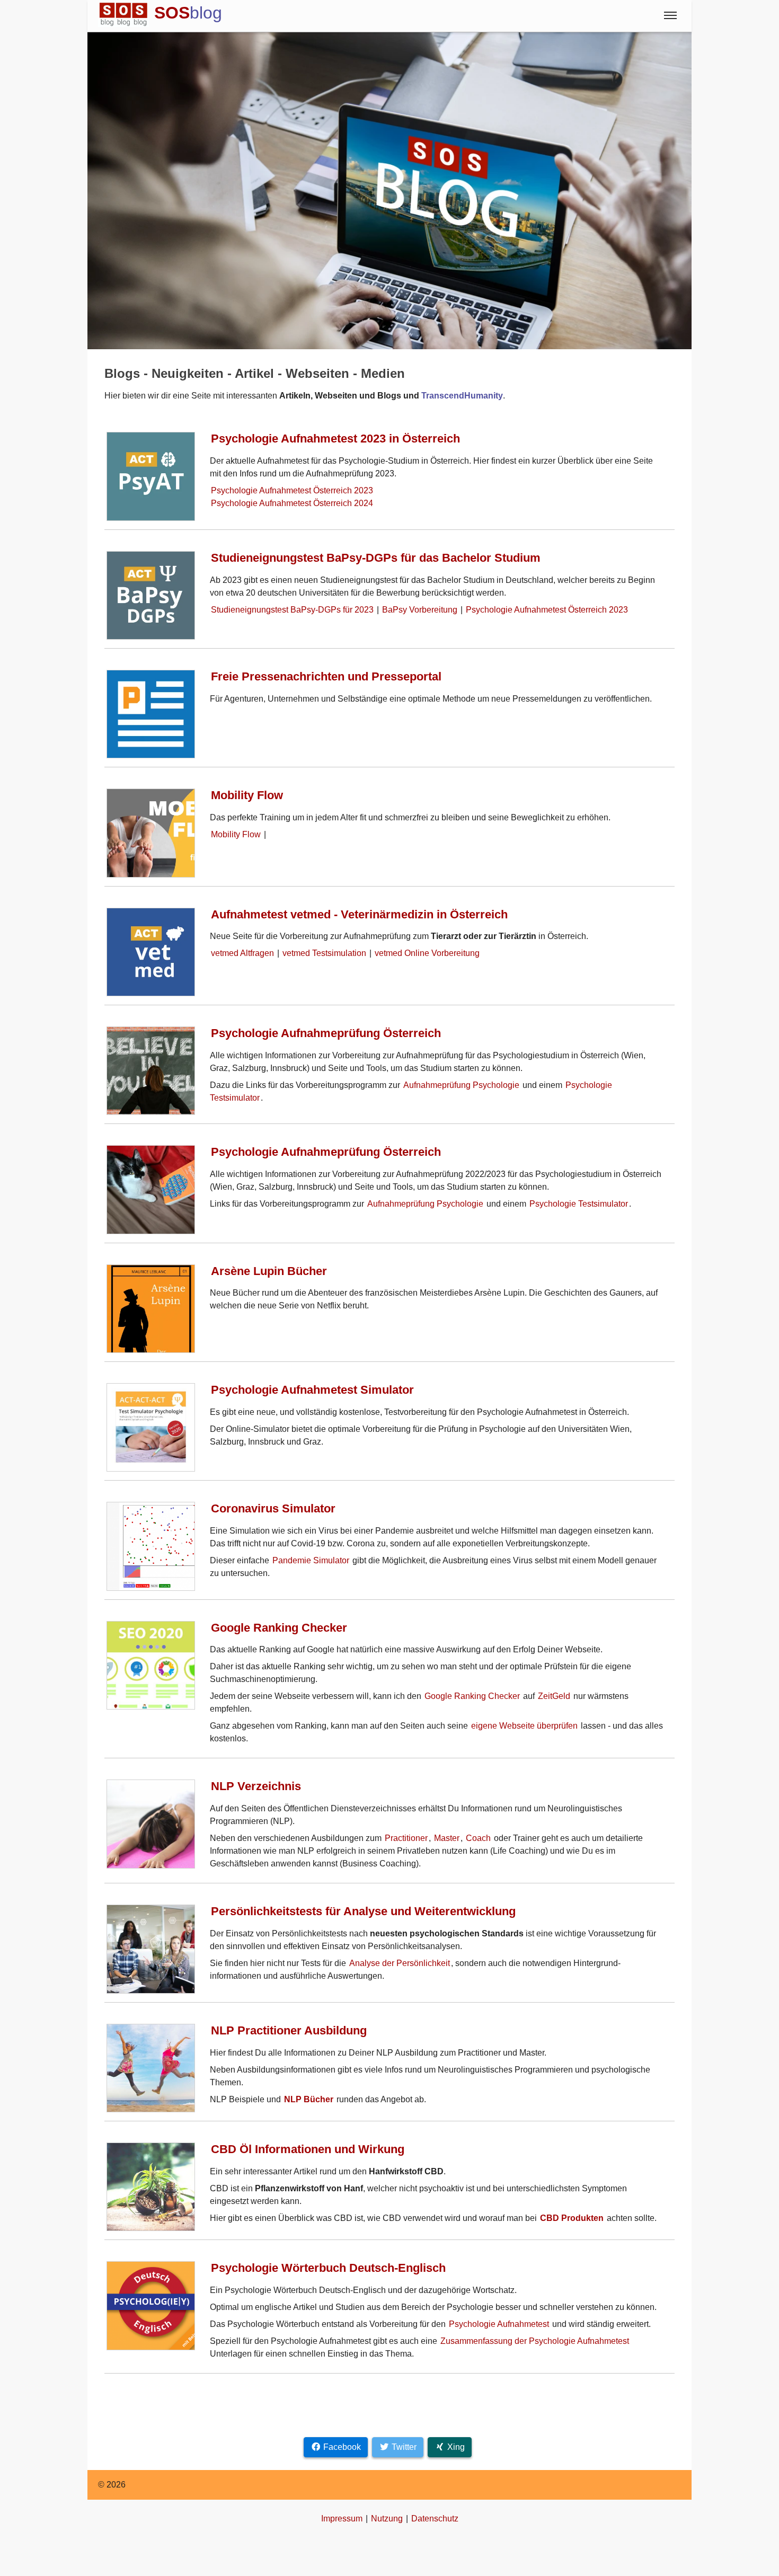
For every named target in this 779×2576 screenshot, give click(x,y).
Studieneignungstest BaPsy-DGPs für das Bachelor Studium (376, 558)
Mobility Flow (247, 795)
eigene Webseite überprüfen (524, 1726)
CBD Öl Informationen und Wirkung (308, 2149)
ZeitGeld (554, 1696)
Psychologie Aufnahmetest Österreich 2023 (292, 490)
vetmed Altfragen (242, 953)
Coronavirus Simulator (273, 1508)
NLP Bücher (309, 2099)
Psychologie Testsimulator (579, 1204)
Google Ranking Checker (279, 1628)
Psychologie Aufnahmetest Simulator (312, 1390)
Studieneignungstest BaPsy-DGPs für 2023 (292, 610)
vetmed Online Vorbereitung (427, 953)
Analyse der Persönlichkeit (400, 1963)
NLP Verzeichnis (256, 1786)
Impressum (342, 2519)
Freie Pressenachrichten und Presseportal (326, 676)
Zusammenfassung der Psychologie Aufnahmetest (535, 2341)
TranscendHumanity (462, 396)
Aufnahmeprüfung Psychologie (461, 1085)
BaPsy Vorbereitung (420, 610)
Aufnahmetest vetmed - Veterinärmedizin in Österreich (359, 914)
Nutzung (387, 2519)
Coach (478, 1838)
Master (447, 1838)
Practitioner (406, 1838)
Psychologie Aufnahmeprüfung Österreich (326, 1033)
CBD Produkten (572, 2218)
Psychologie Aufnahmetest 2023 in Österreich (335, 439)
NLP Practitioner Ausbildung (289, 2030)
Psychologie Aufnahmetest (499, 2324)
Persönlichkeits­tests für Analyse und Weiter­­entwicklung (363, 1911)
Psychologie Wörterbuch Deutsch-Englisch (328, 2268)
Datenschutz (435, 2519)
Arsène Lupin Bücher (269, 1271)
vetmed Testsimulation (324, 953)
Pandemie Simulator (311, 1560)
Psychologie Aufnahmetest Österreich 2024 (292, 503)
